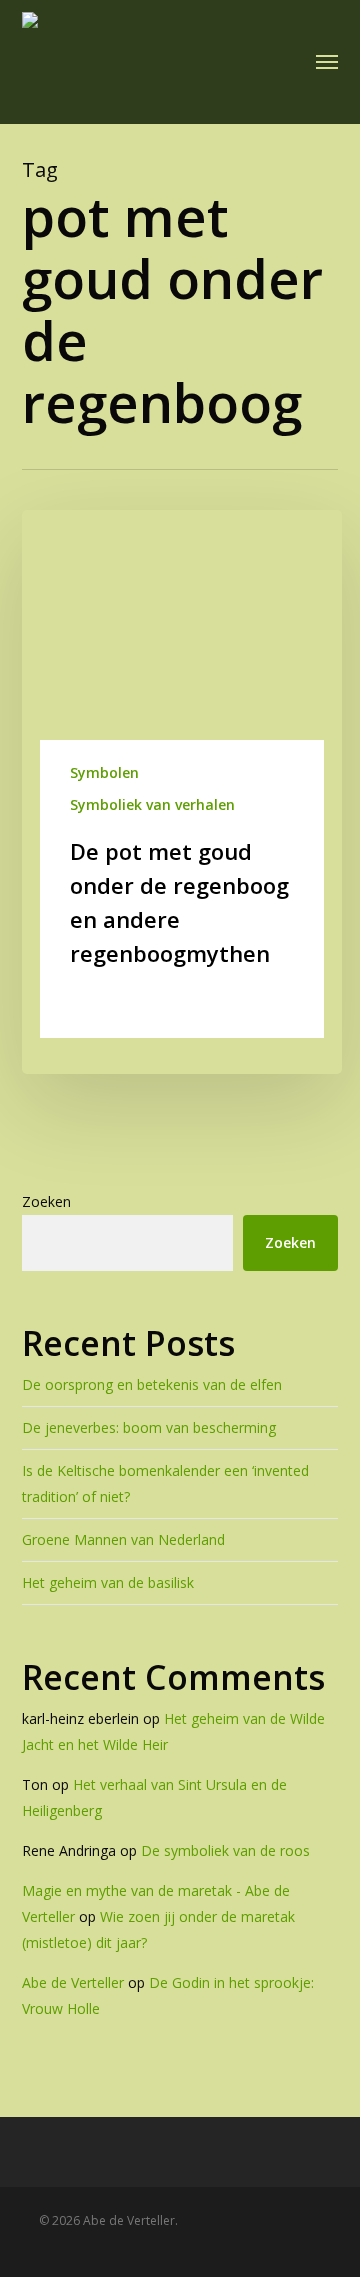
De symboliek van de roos (225, 1850)
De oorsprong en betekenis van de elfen (152, 1384)
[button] (327, 62)
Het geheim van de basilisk (108, 1582)
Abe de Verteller (73, 1982)
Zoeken (46, 1201)
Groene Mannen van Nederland (123, 1539)
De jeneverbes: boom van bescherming (149, 1427)
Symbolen (104, 772)
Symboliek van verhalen (152, 804)
